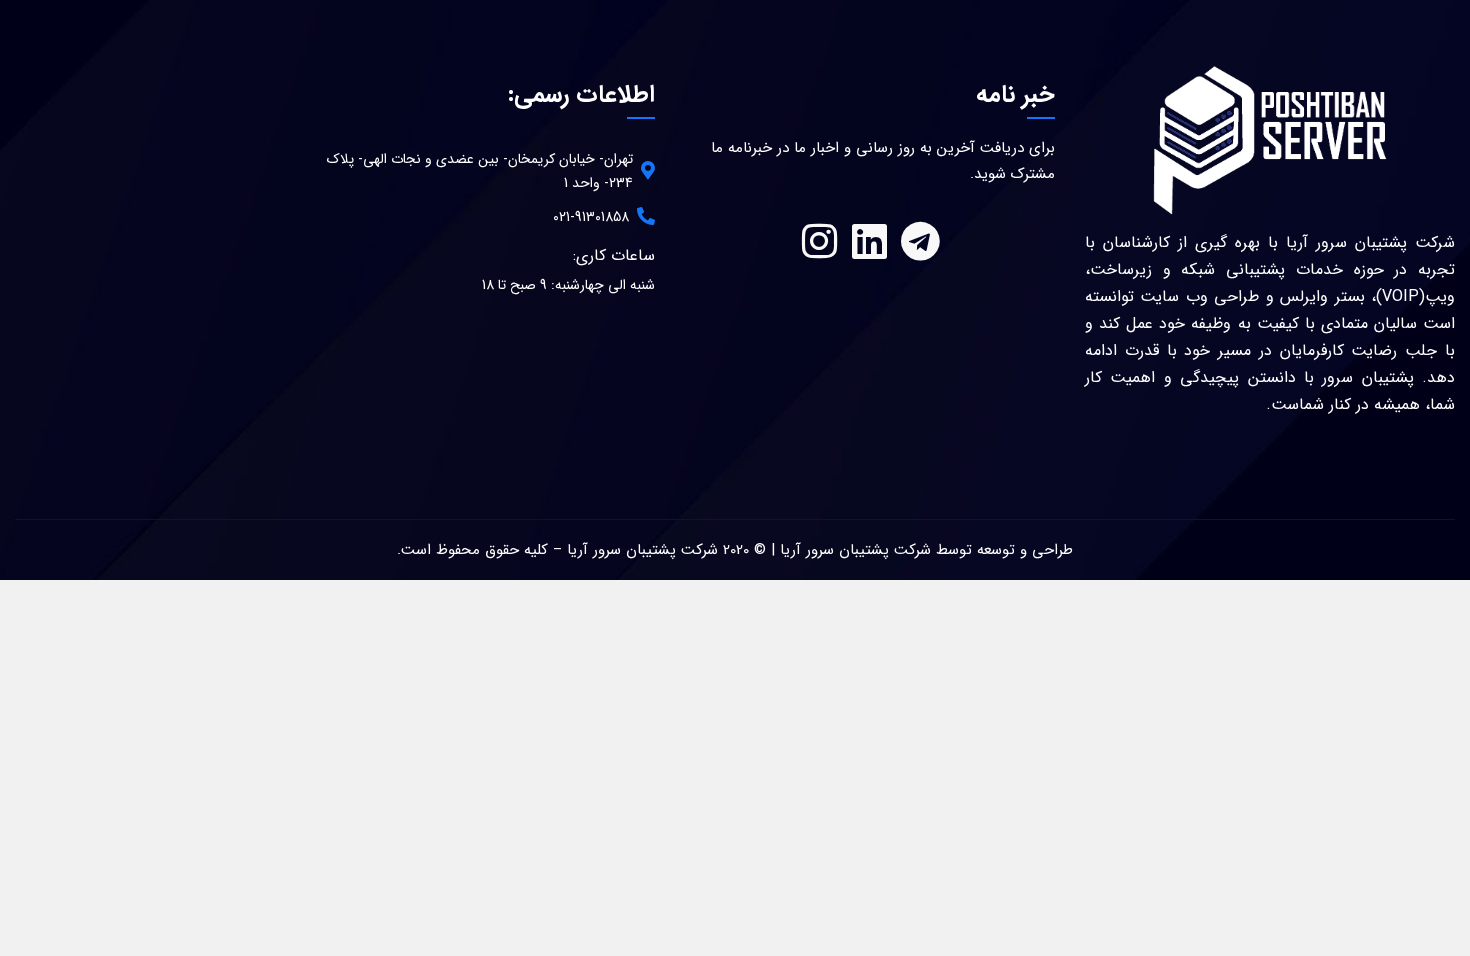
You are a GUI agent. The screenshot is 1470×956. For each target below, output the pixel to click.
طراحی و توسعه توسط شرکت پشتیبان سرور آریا (926, 550)
